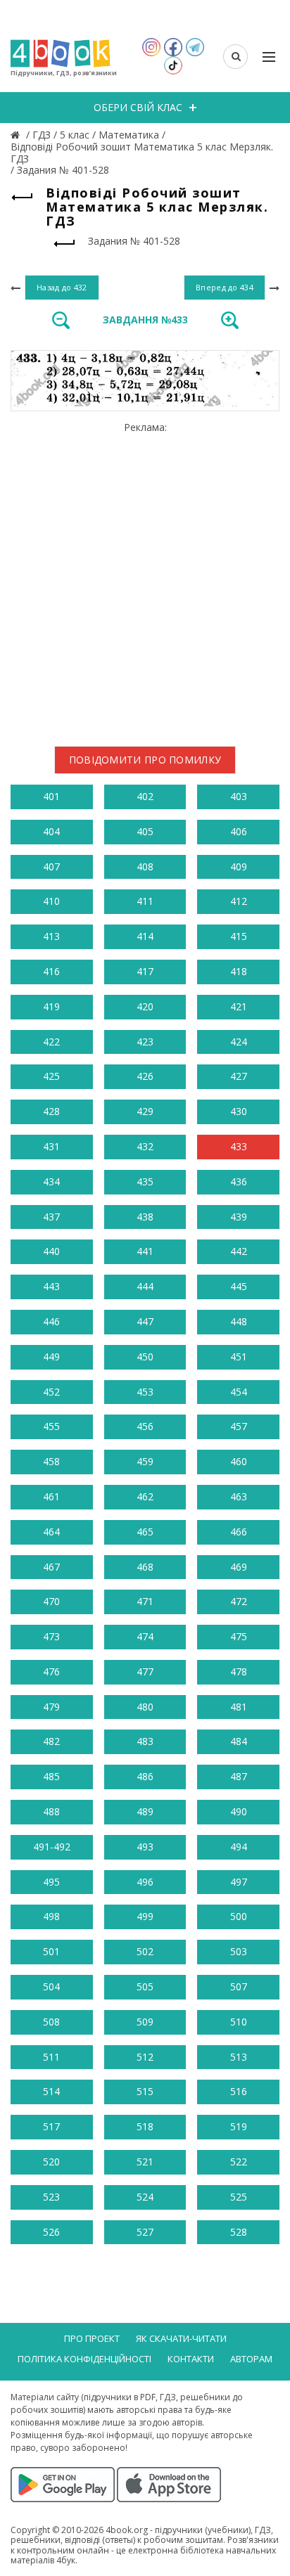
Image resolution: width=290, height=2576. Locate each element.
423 (145, 1042)
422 (51, 1042)
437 (51, 1217)
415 (239, 936)
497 (239, 1882)
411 (145, 901)
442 (239, 1251)
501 (51, 1951)
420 (145, 1006)
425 (51, 1076)
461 (51, 1496)
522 (239, 2162)
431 (51, 1146)
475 (239, 1636)
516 (239, 2091)
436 (239, 1181)
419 (51, 1006)
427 (239, 1076)
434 (51, 1181)
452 (51, 1392)
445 (239, 1286)
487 (239, 1776)
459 (145, 1461)
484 (239, 1741)
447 (145, 1321)
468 (145, 1567)
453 (145, 1392)
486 (145, 1776)
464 (51, 1532)
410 (51, 901)
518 (145, 2126)
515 (145, 2091)
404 (51, 831)
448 (239, 1321)
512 (145, 2057)
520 (51, 2162)
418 (239, 971)
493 (145, 1847)
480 (145, 1707)
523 (51, 2197)
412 (239, 901)
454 (239, 1392)
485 (51, 1776)
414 (145, 936)
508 (51, 2022)
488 (51, 1811)
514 (51, 2091)
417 (145, 971)
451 (239, 1357)
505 (145, 1986)
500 (239, 1916)
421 (239, 1006)
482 (51, 1741)
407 (51, 867)
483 (145, 1741)
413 (51, 936)
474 (145, 1636)
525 (239, 2197)
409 (239, 867)
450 (145, 1357)
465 (145, 1532)
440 (51, 1251)
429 (145, 1111)
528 (239, 2232)
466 (239, 1532)
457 (239, 1426)
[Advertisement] (145, 579)
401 (51, 796)
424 (239, 1042)
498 (51, 1916)
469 (239, 1567)
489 (145, 1811)
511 (51, 2057)
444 (145, 1286)
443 (51, 1286)
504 (51, 1986)
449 (51, 1357)
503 (239, 1951)
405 (145, 831)
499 (145, 1916)
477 (145, 1672)
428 (51, 1111)
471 (145, 1601)
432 (145, 1146)
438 (145, 1217)
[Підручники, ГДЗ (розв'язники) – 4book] (17, 135)
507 (239, 1986)
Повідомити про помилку (145, 760)
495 (51, 1882)
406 (239, 831)
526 (51, 2232)
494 (239, 1847)
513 (239, 2057)
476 (51, 1672)
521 (145, 2162)
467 (51, 1567)
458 (51, 1461)
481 (239, 1707)
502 (145, 1951)
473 (51, 1636)
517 (51, 2126)
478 (239, 1672)
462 (145, 1496)
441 (145, 1251)
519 (239, 2126)
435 (145, 1181)
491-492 (52, 1847)
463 (239, 1496)
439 (239, 1217)
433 (239, 1146)
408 (145, 867)
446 (51, 1321)
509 (145, 2022)
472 (239, 1601)
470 (51, 1601)
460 (239, 1461)
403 (239, 796)
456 (145, 1426)
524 (145, 2197)
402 (145, 796)
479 (51, 1707)
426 (145, 1076)
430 (239, 1111)
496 (145, 1882)
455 (51, 1426)
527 (145, 2232)
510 (239, 2022)
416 (51, 971)
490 (239, 1811)
